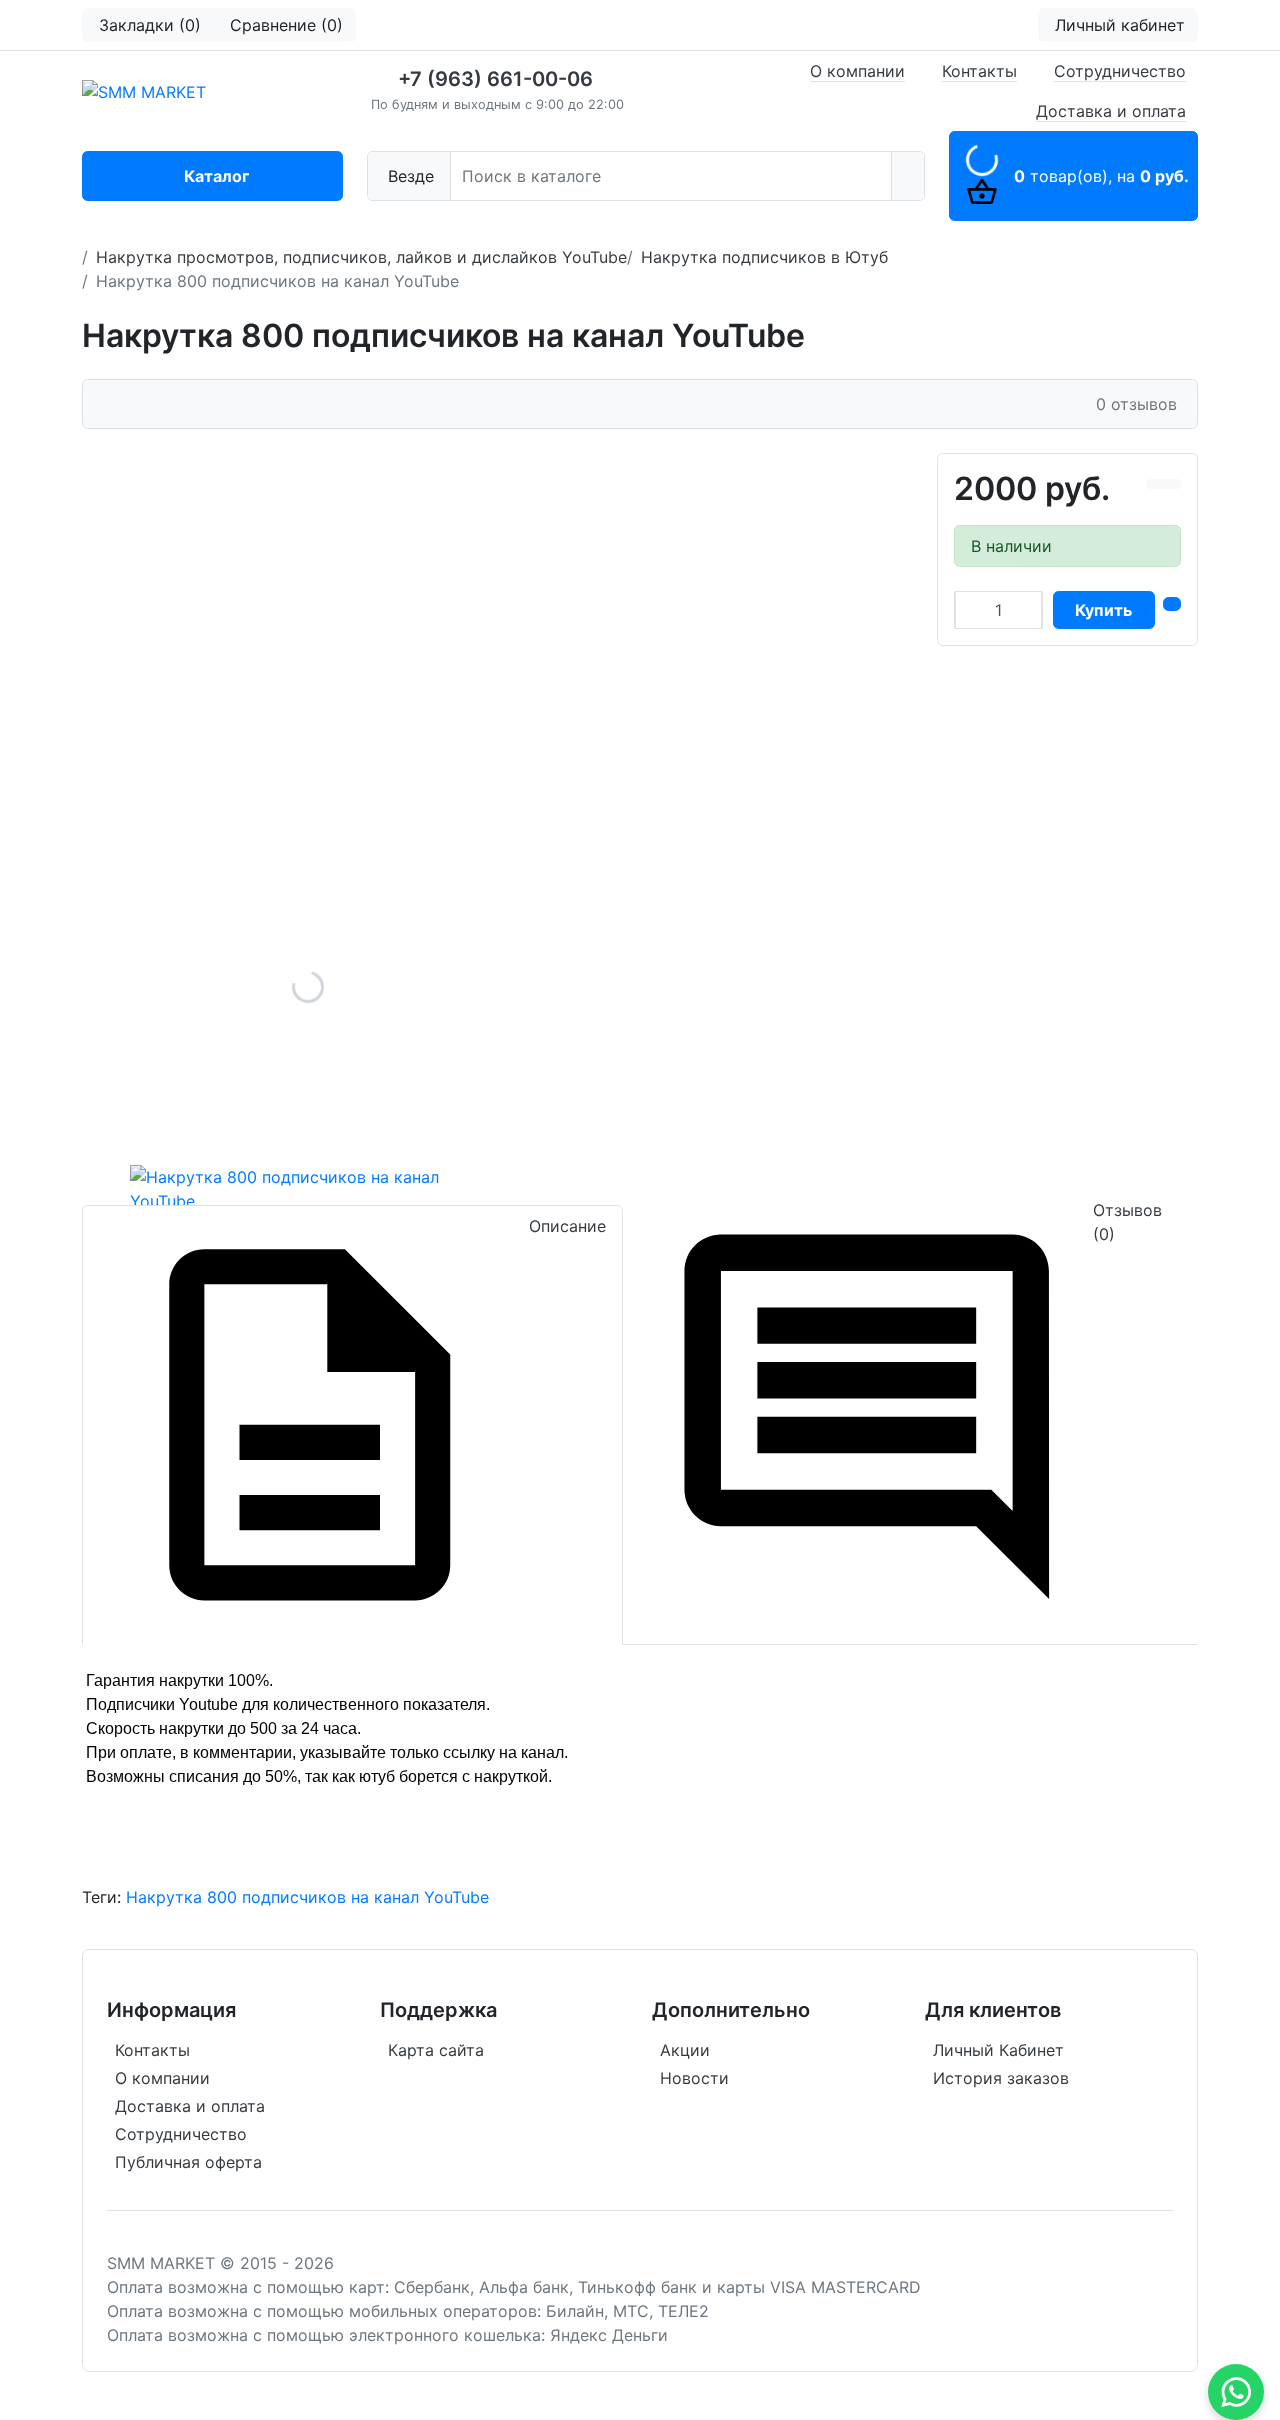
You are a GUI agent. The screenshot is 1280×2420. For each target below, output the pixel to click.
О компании (857, 71)
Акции (685, 2050)
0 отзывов (1136, 404)
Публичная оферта (188, 2162)
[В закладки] (1172, 484)
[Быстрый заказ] (1172, 604)
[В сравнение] (1155, 484)
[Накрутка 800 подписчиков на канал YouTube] (308, 987)
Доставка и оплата (1111, 111)
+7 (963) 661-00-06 (495, 79)
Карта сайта (436, 2050)
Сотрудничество (1120, 71)
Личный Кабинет (998, 2050)
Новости (694, 2078)
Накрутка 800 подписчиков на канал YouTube (307, 1897)
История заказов (1001, 2078)
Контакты (979, 71)
